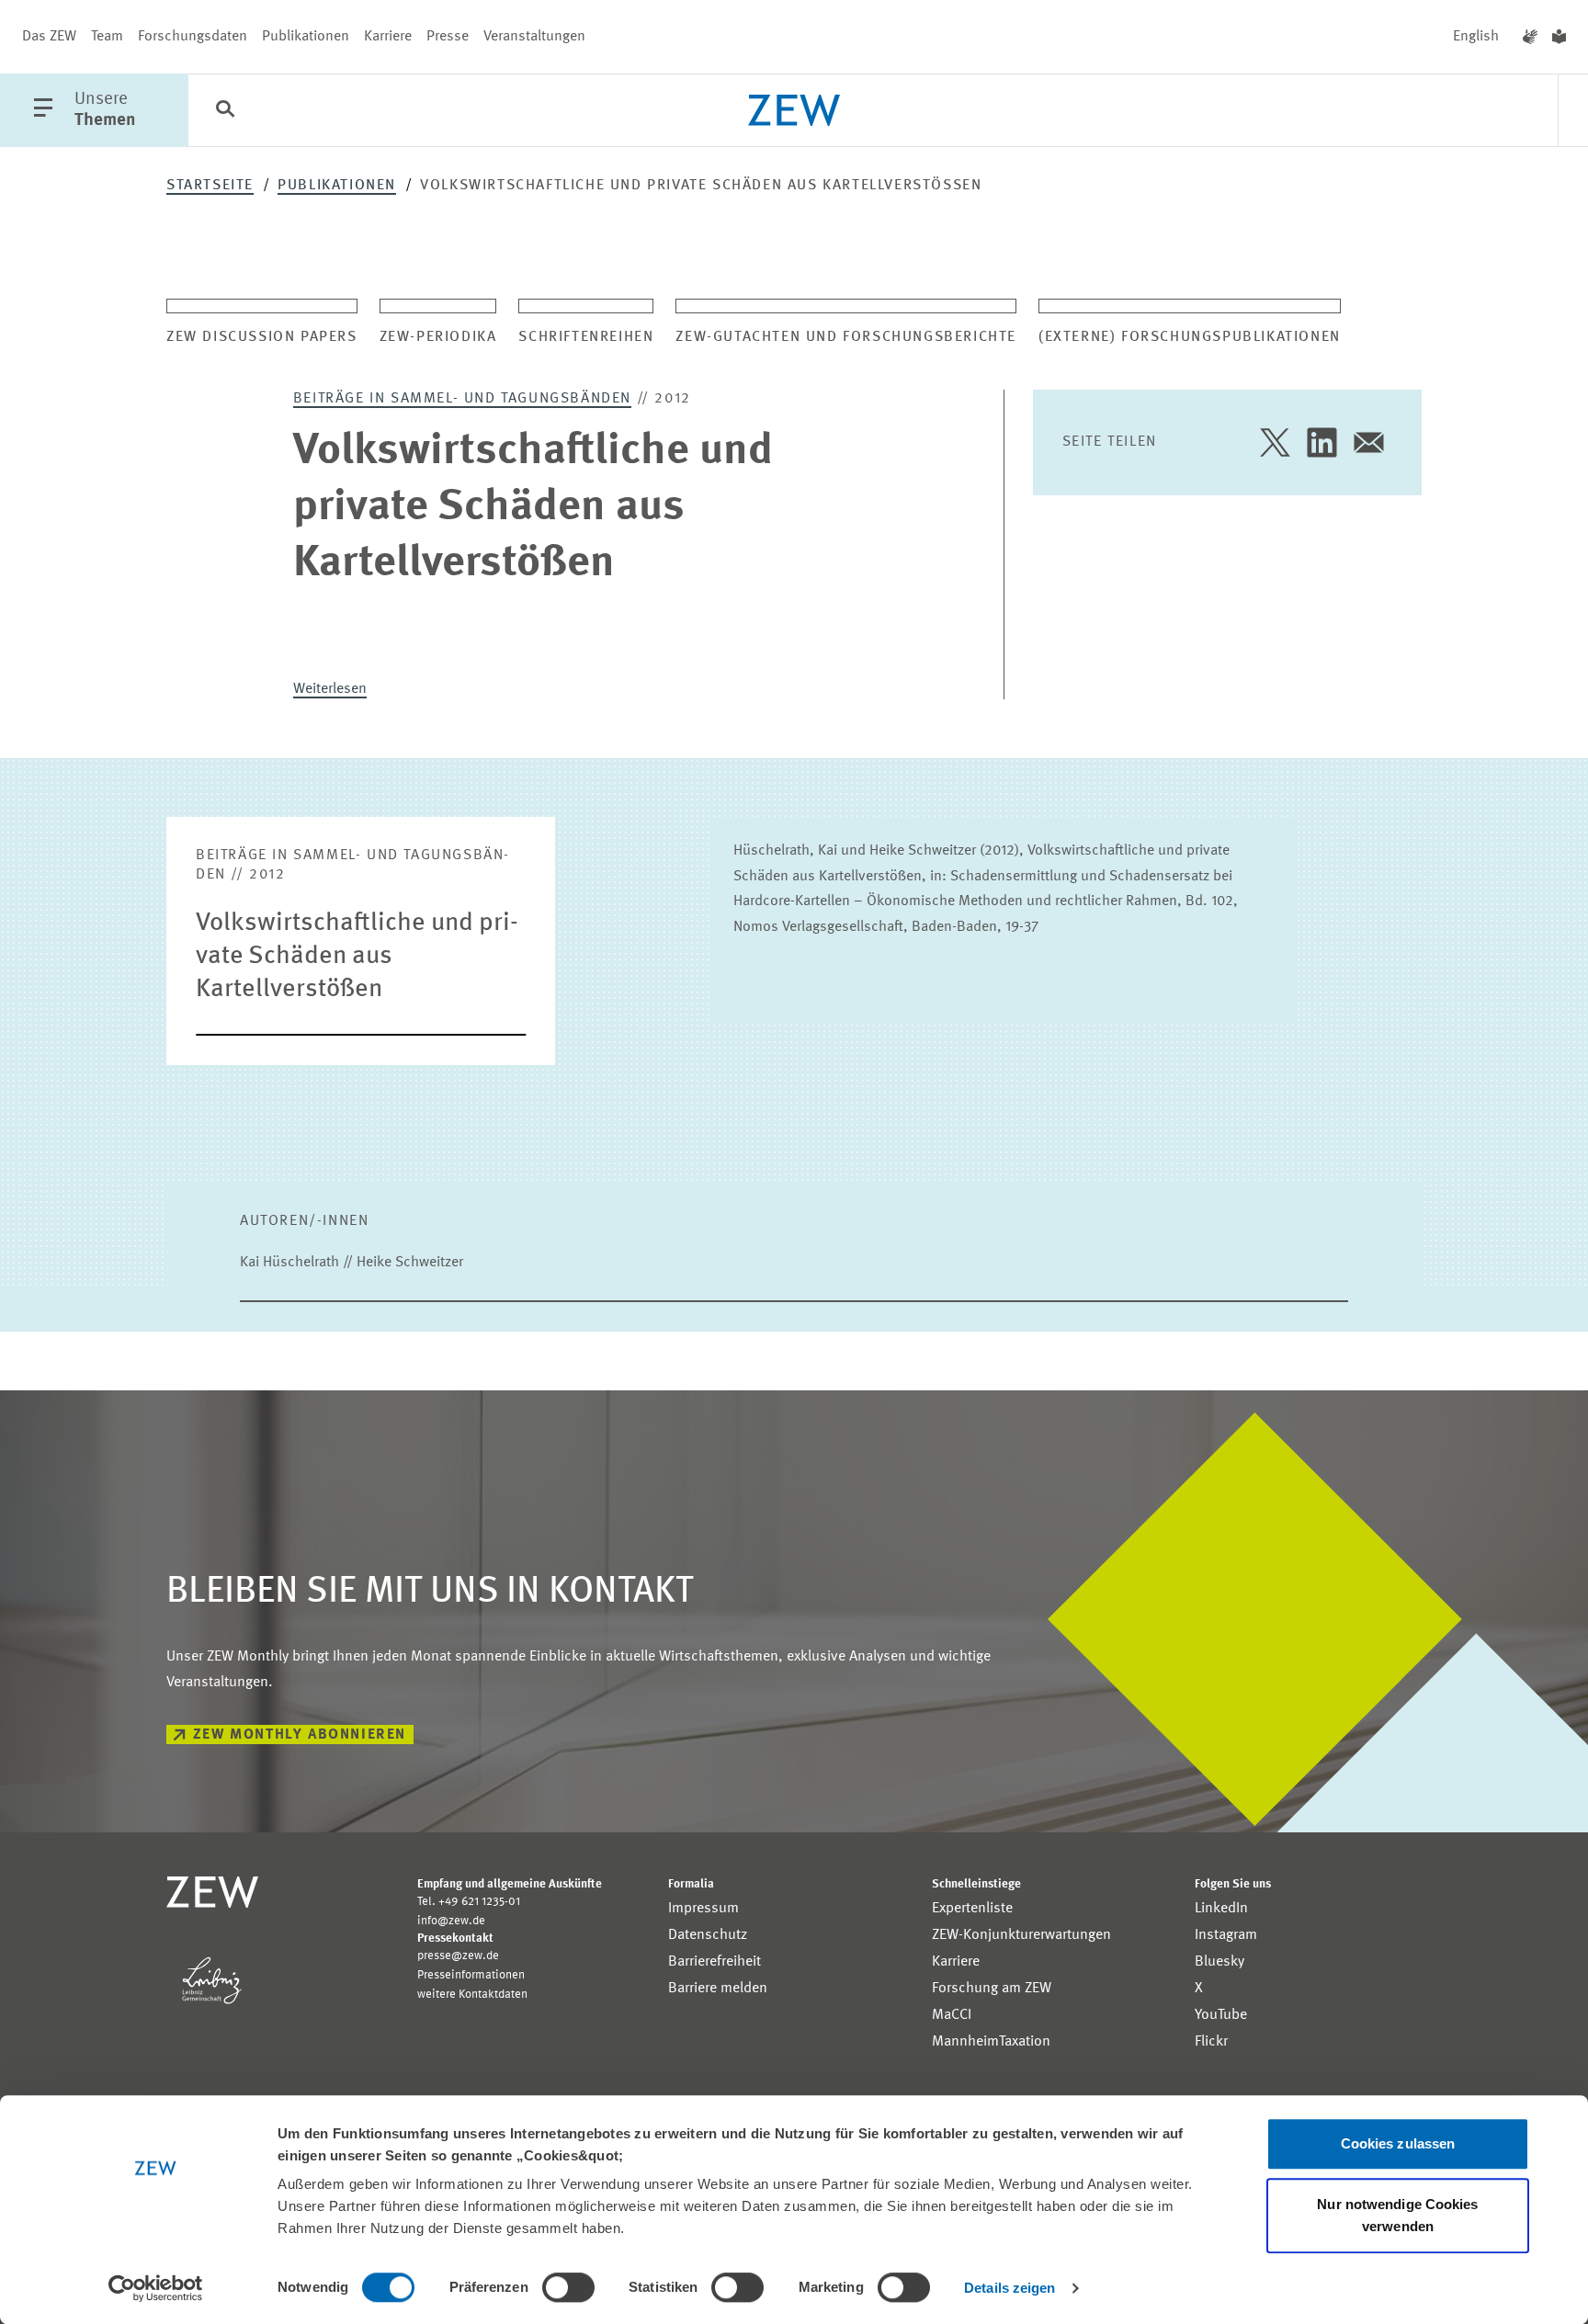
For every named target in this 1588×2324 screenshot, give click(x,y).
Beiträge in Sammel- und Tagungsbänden (462, 399)
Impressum (703, 1909)
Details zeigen (1010, 2288)
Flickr (1211, 2042)
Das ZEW (49, 37)
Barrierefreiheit (715, 1962)
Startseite (210, 186)
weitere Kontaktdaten (472, 1995)
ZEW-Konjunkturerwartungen (1021, 1935)
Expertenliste (972, 1909)
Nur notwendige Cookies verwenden (1397, 2215)
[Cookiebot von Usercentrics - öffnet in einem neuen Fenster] (156, 2288)
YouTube (1221, 2015)
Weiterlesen (330, 689)
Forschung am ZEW (992, 1989)
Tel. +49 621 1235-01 (469, 1902)
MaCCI (952, 2015)
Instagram (1226, 1935)
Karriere (388, 37)
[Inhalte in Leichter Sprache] (1559, 37)
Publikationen (306, 37)
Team (107, 37)
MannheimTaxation (991, 2042)
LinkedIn (1221, 1909)
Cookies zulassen (1398, 2143)
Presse (448, 37)
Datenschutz (708, 1935)
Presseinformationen (471, 1975)
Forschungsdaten (193, 37)
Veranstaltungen (534, 37)
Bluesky (1219, 1962)
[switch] (568, 2287)
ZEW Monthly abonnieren (300, 1735)
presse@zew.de (458, 1956)
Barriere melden (718, 1989)
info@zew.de (451, 1921)
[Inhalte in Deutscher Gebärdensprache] (1530, 37)
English (1476, 37)
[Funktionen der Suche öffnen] (225, 111)
